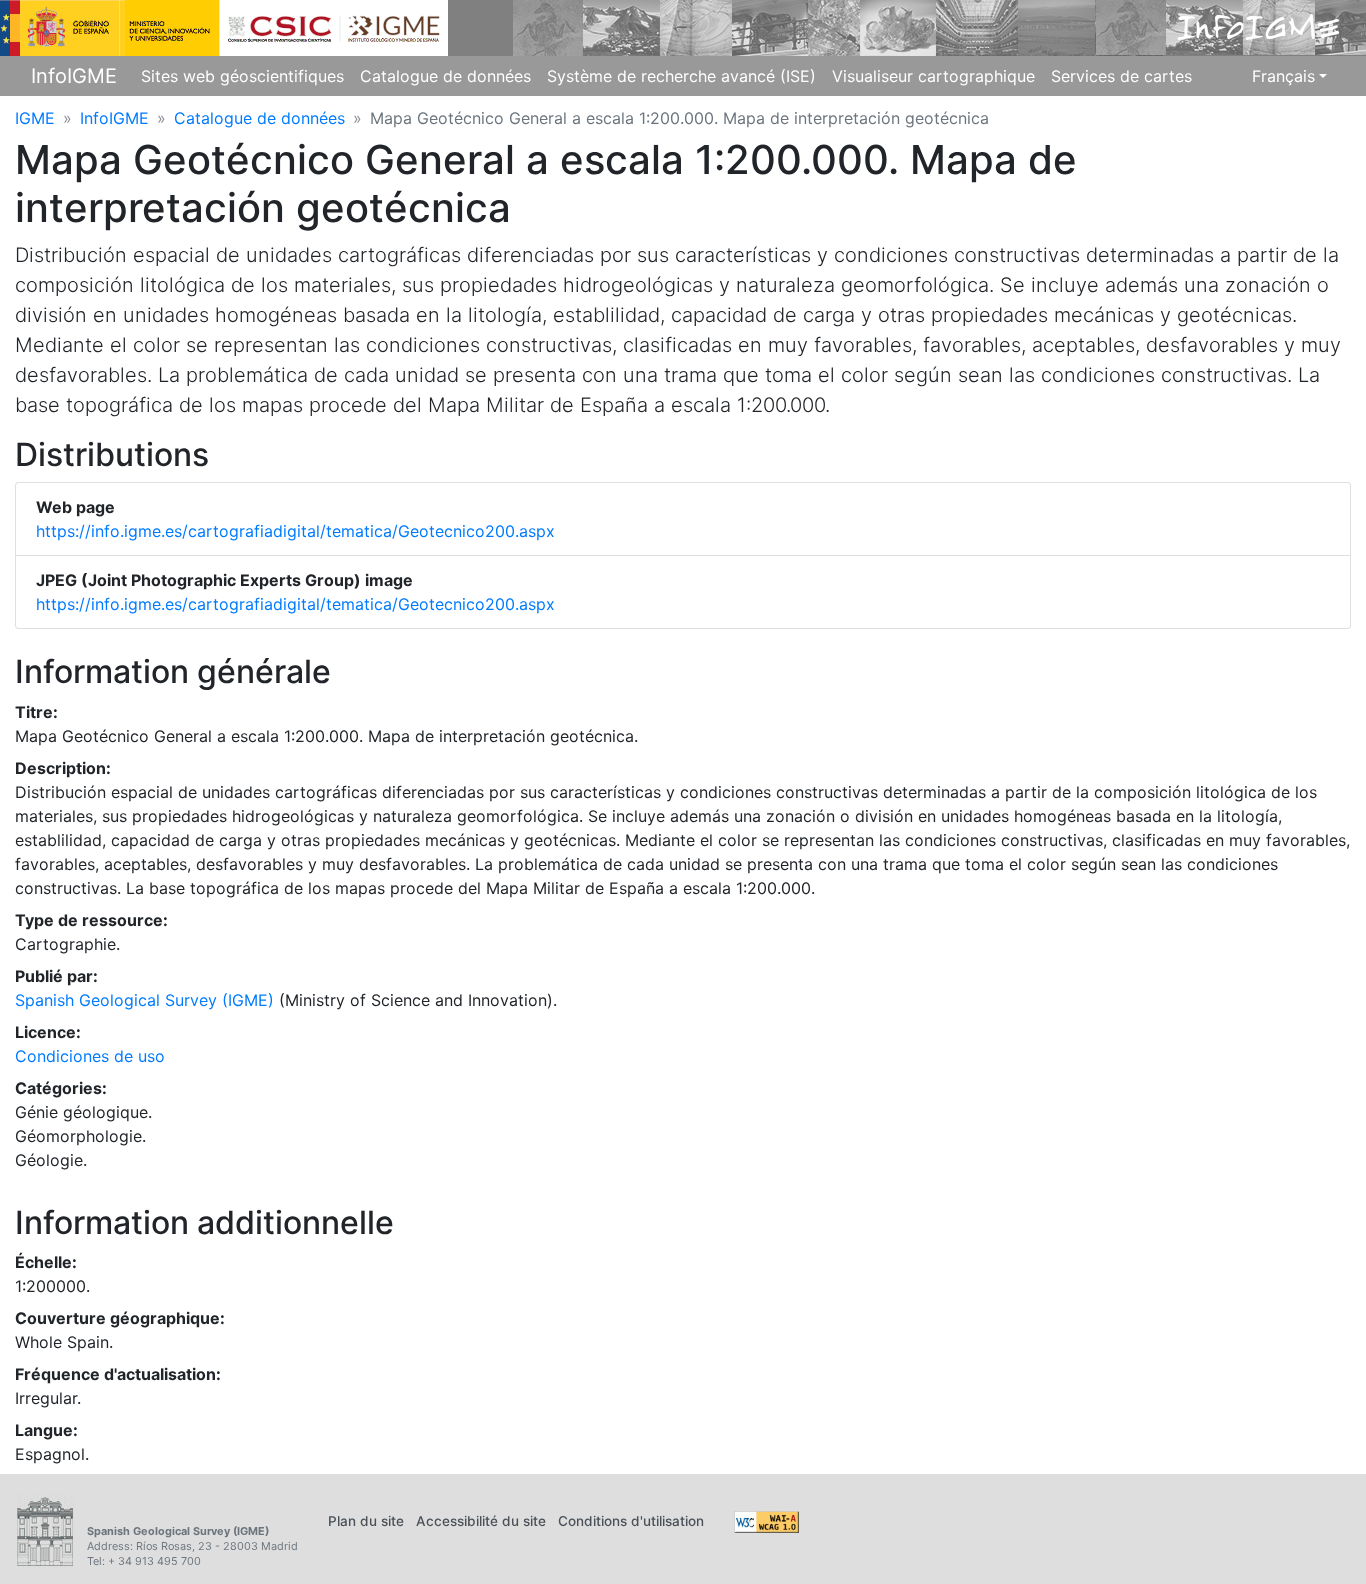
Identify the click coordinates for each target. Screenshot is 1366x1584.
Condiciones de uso (90, 1056)
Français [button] (1283, 76)
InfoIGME (74, 76)
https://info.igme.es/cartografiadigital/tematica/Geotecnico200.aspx (295, 531)
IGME (35, 118)
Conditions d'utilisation (631, 1521)
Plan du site (366, 1521)
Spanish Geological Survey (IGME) (144, 1000)
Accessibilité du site (481, 1521)
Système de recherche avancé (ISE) (681, 76)
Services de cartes (1121, 76)
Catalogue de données (445, 76)
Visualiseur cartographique (933, 76)
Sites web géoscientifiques (242, 76)
